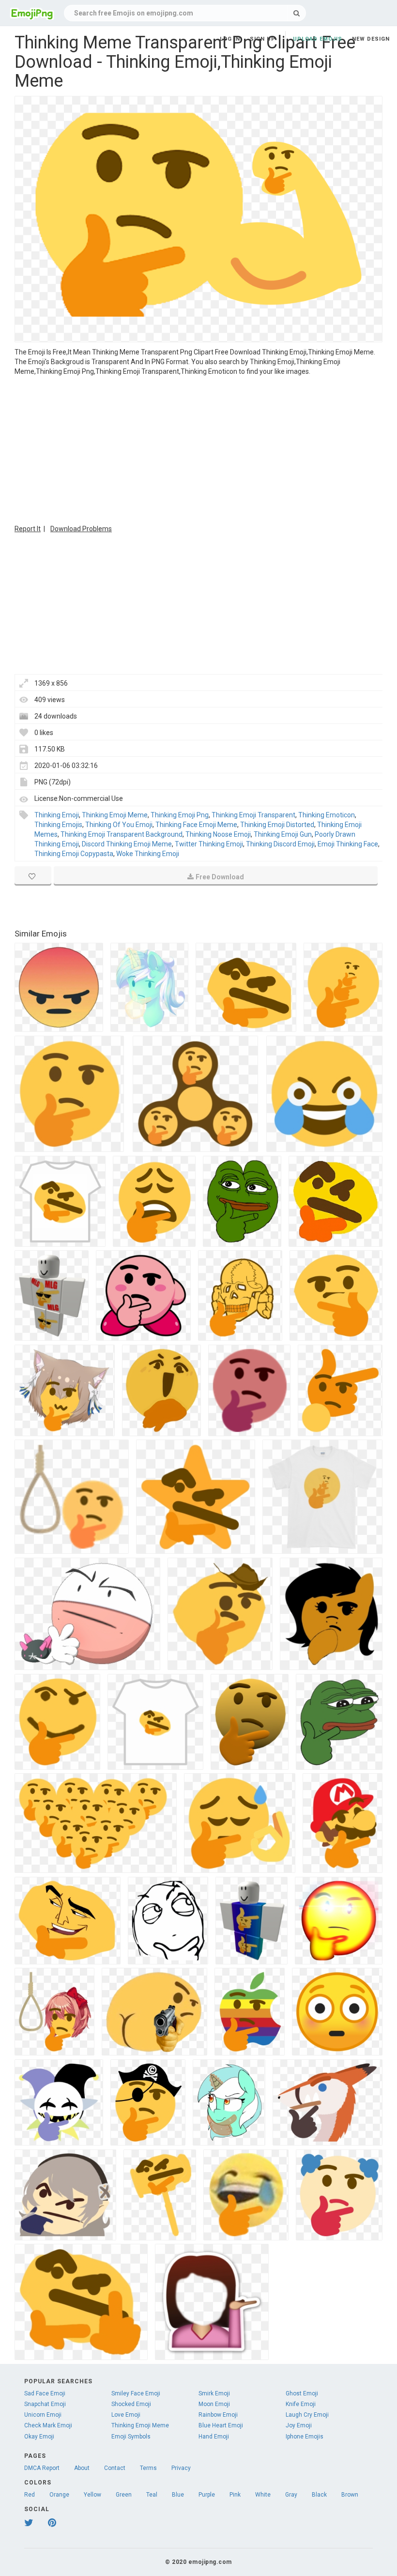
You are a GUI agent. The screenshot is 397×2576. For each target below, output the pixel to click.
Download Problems (81, 529)
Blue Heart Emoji (221, 2425)
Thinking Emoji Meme (115, 815)
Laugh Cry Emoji (307, 2415)
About (82, 2468)
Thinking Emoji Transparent (253, 815)
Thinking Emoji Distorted (277, 825)
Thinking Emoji (57, 815)
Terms (148, 2468)
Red (30, 2495)
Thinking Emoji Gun (283, 834)
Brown (350, 2495)
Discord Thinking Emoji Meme (127, 844)
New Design (371, 39)
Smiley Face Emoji (136, 2393)
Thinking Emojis (58, 825)
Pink (235, 2495)
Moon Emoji (214, 2404)
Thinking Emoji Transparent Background (122, 834)
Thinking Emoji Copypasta (74, 854)
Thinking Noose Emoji (218, 834)
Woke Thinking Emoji (148, 854)
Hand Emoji (214, 2437)
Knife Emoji (301, 2404)
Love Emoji (126, 2415)
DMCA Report (42, 2468)
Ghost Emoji (302, 2393)
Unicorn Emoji (43, 2415)
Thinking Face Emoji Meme (196, 825)
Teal (152, 2495)
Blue (178, 2495)
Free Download (220, 877)
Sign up (263, 39)
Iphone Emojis (305, 2437)
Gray (291, 2495)
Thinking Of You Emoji (119, 825)
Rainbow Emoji (218, 2415)
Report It (28, 529)
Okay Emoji (39, 2437)
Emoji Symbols (131, 2437)
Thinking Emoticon (327, 815)
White (263, 2495)
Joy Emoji (299, 2425)
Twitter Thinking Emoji (209, 844)
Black (319, 2495)
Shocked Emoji (131, 2404)
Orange (59, 2495)
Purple (207, 2495)
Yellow (92, 2495)
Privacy (181, 2468)
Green (124, 2495)
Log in (230, 39)
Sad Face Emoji (45, 2393)
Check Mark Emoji (48, 2425)
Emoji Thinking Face (348, 844)
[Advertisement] (198, 449)
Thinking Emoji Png (180, 815)
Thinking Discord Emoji (280, 844)
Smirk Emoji (214, 2393)
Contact (115, 2468)
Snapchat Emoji (45, 2404)
